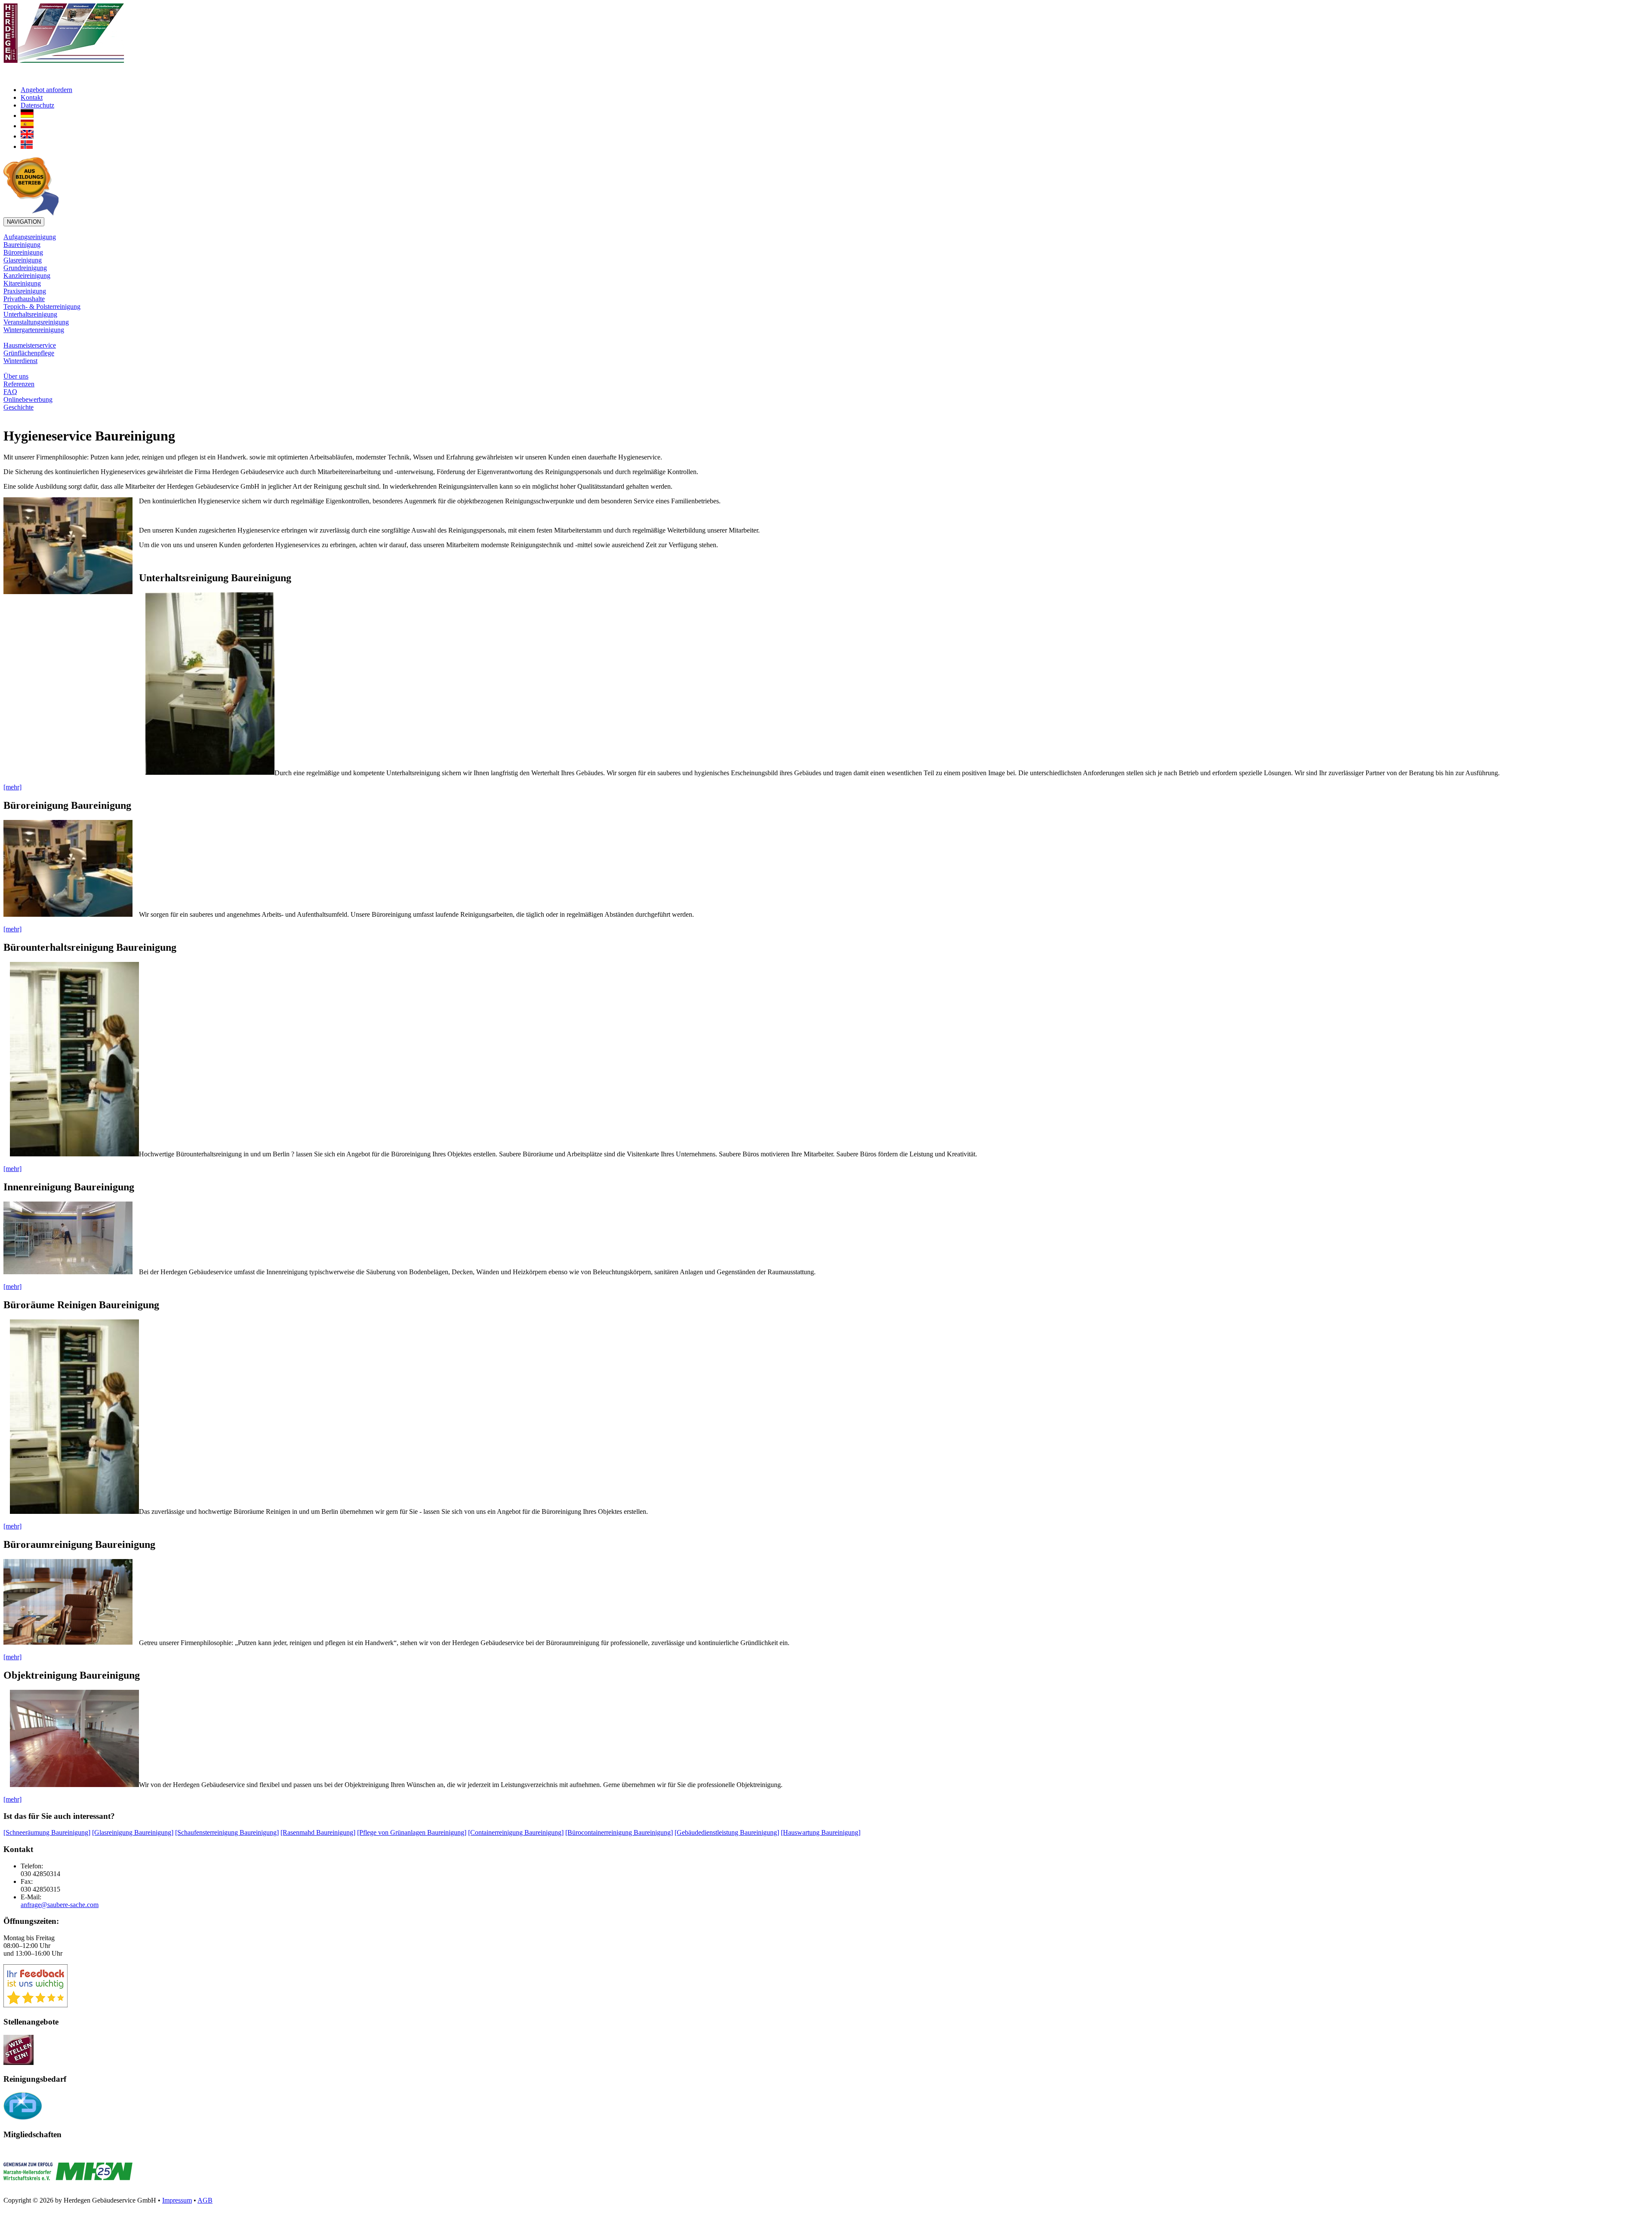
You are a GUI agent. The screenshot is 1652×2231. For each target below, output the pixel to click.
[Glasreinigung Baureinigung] (133, 1832)
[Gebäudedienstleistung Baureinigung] (727, 1832)
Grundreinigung (25, 268)
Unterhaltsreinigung (30, 314)
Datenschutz (37, 105)
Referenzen (19, 384)
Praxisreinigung (25, 291)
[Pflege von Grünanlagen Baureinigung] (412, 1832)
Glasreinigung (23, 260)
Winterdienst (20, 361)
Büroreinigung (23, 252)
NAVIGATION (24, 222)
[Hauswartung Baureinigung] (821, 1832)
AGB (205, 2200)
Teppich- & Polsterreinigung (42, 307)
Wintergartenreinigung (34, 330)
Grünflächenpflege (29, 353)
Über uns (16, 376)
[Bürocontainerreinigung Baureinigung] (619, 1832)
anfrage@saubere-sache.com (60, 1905)
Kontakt (32, 97)
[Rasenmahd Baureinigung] (318, 1832)
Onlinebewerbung (28, 399)
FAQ (10, 392)
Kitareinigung (22, 283)
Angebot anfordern (46, 90)
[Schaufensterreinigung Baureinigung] (227, 1832)
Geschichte (18, 407)
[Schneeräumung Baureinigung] (47, 1832)
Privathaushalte (24, 299)
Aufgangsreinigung (30, 237)
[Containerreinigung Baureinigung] (516, 1832)
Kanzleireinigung (27, 276)
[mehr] (12, 787)
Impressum (177, 2200)
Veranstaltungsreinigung (36, 322)
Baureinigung (22, 245)
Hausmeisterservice (30, 345)
